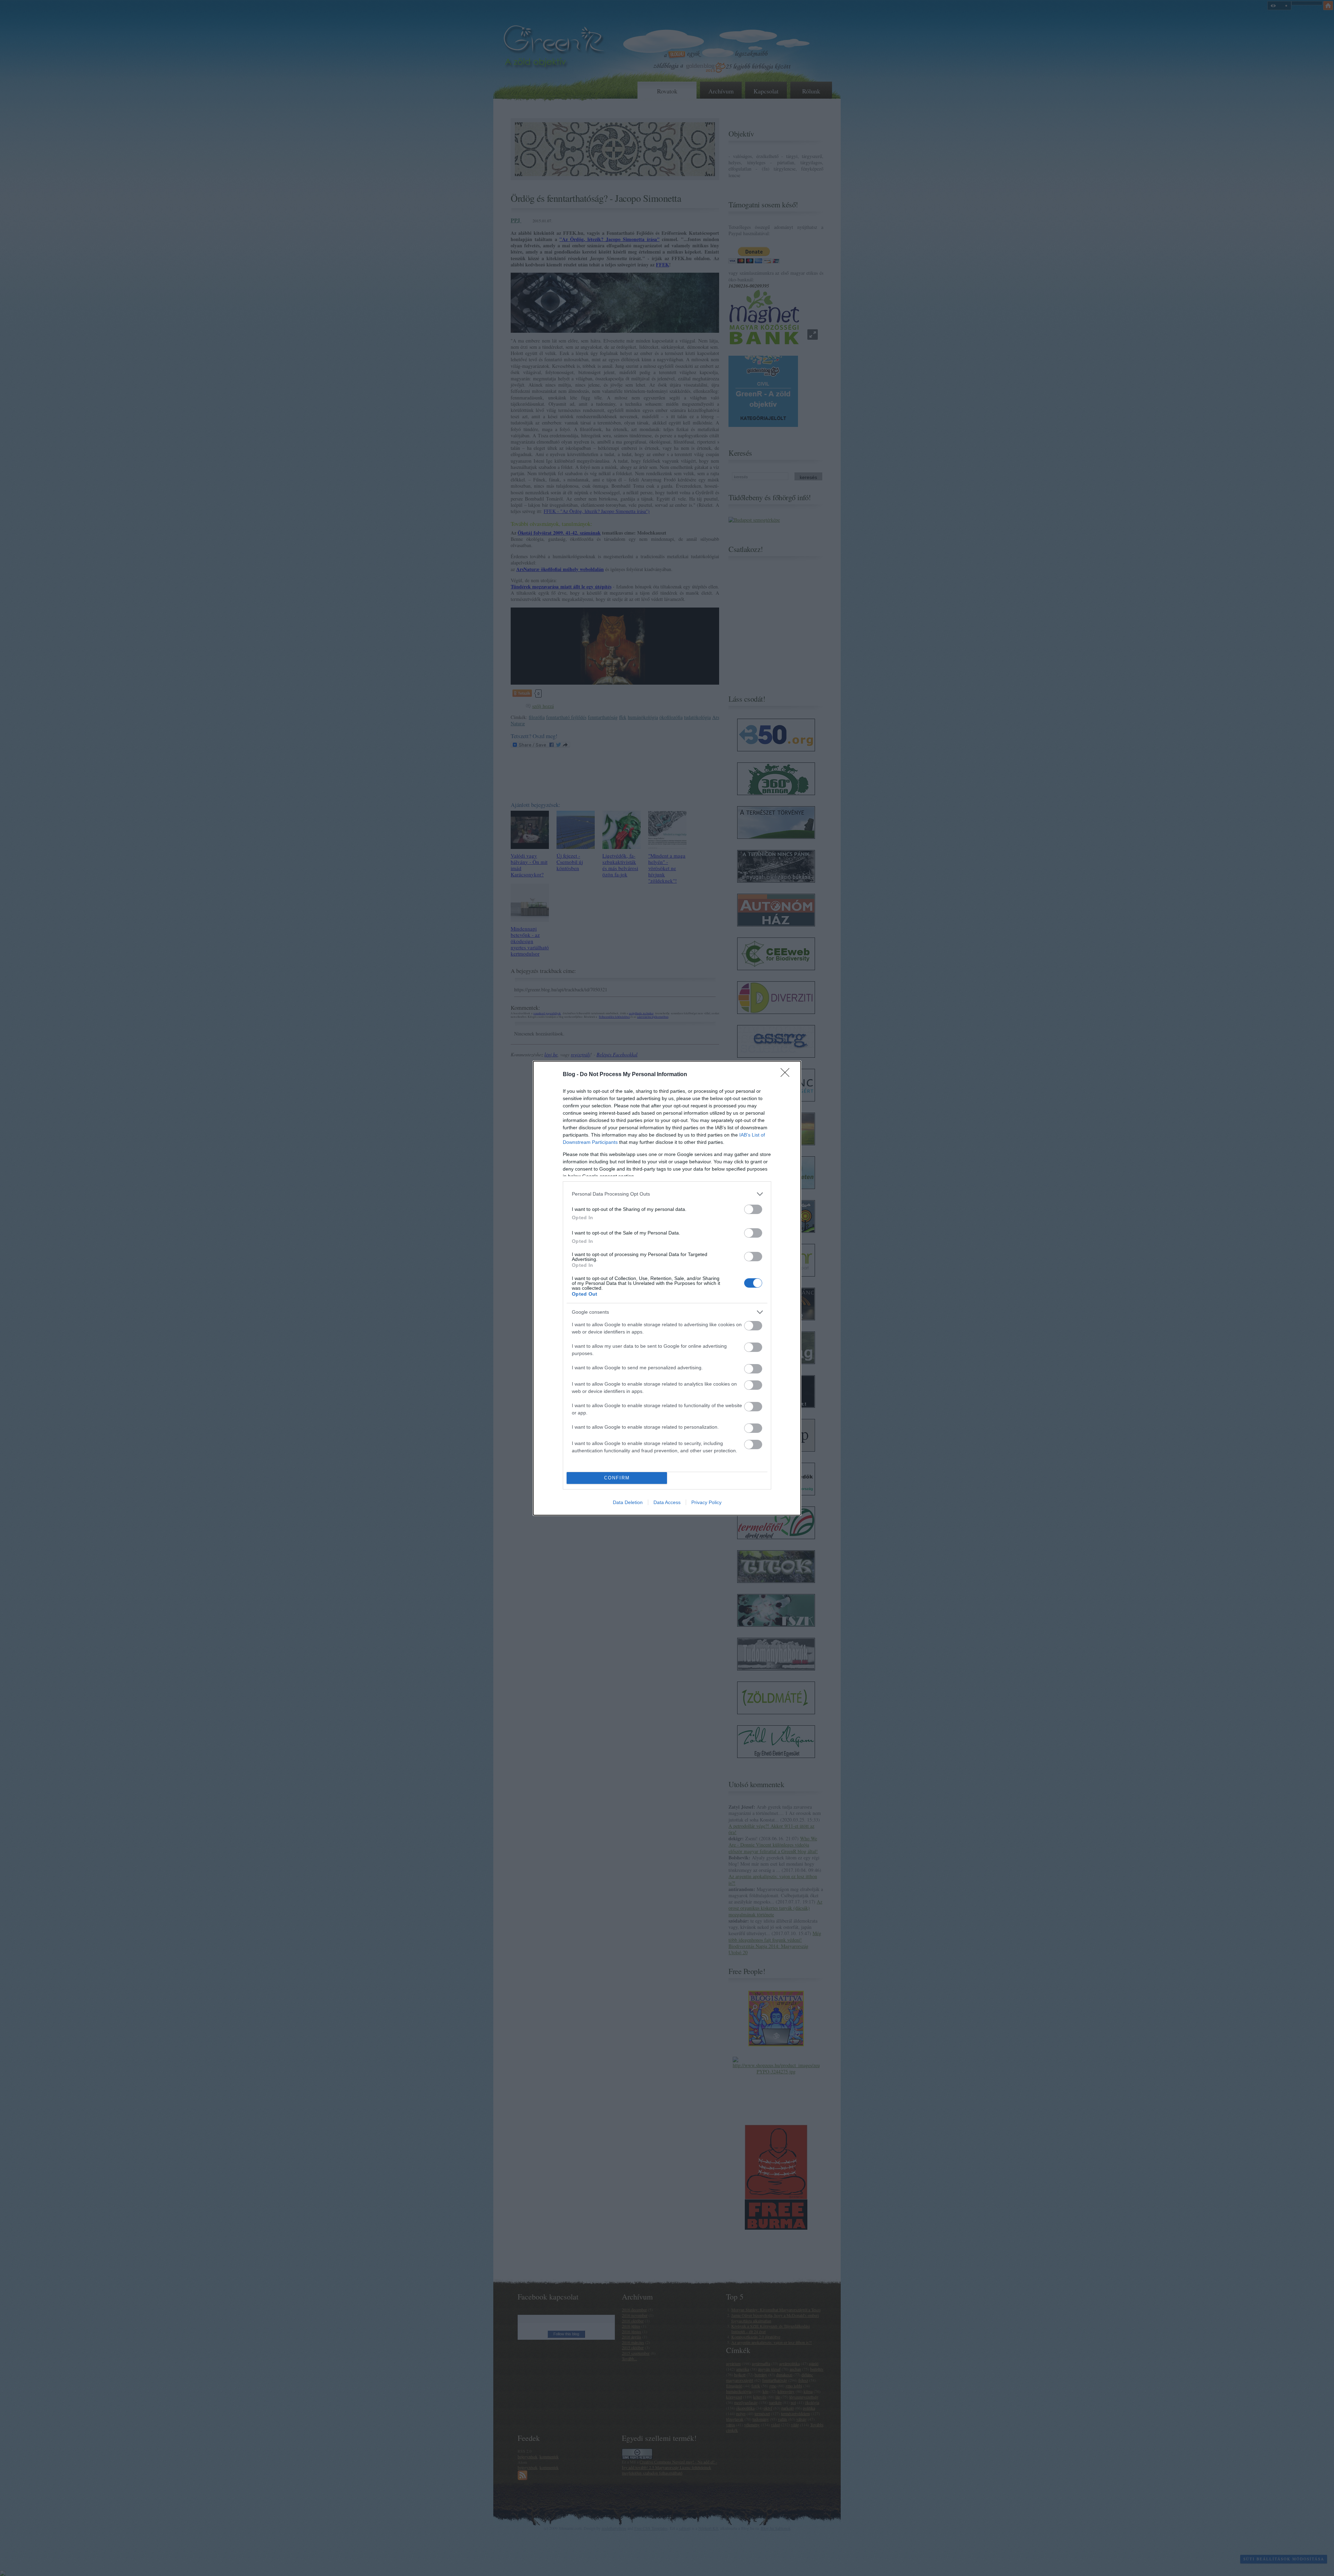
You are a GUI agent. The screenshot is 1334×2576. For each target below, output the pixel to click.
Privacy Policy (706, 1502)
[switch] (753, 1209)
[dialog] (667, 1288)
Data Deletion (628, 1502)
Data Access (667, 1502)
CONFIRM (617, 1478)
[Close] (787, 1075)
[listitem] (667, 1194)
